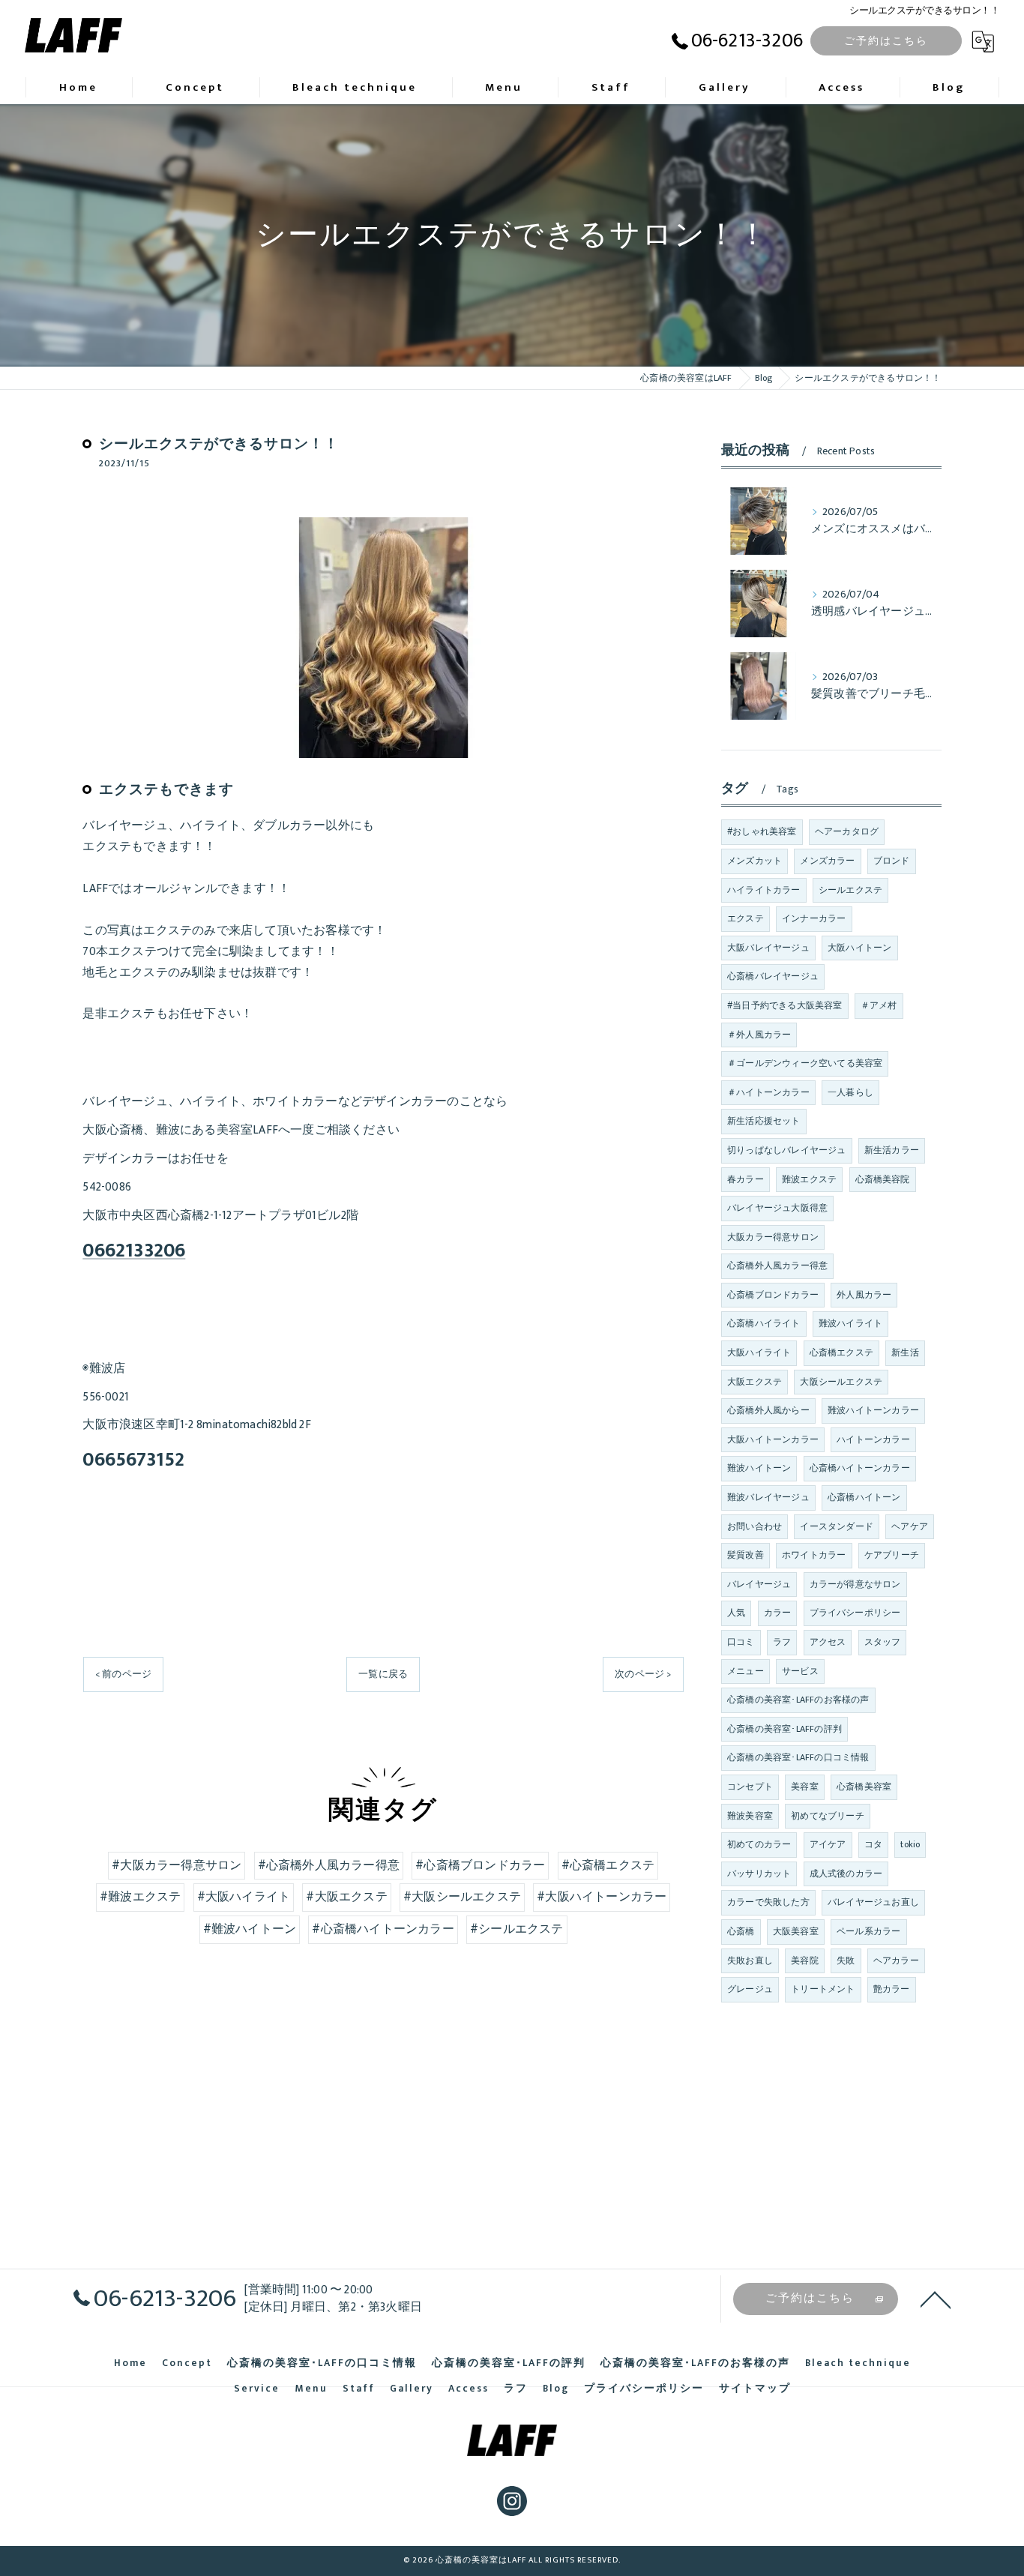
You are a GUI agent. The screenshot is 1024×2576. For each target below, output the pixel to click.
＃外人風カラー (759, 1035)
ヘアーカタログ (847, 831)
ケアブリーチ (892, 1555)
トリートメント (823, 1989)
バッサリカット (759, 1874)
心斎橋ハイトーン (864, 1497)
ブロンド (892, 861)
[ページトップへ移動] (936, 2299)
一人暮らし (850, 1092)
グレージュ (750, 1989)
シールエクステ (850, 890)
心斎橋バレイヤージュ (773, 976)
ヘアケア (910, 1526)
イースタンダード (837, 1526)
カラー (778, 1613)
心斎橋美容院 (883, 1179)
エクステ (746, 918)
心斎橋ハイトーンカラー (860, 1468)
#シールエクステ (517, 1929)
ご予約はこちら (886, 41)
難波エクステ (809, 1179)
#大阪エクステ (346, 1897)
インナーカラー (814, 918)
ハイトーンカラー (873, 1439)
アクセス (828, 1642)
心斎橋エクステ (841, 1352)
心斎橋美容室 (864, 1787)
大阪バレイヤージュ (768, 948)
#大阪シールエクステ (462, 1897)
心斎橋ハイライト (764, 1323)
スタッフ (883, 1642)
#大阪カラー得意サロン (177, 1865)
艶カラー (892, 1989)
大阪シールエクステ (841, 1382)
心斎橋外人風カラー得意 (777, 1266)
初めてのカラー (759, 1844)
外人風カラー (864, 1295)
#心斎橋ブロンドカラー (480, 1865)
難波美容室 (750, 1816)
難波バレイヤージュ (768, 1497)
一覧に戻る (383, 1674)
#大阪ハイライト (244, 1897)
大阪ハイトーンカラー (773, 1439)
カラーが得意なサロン (855, 1584)
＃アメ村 (879, 1005)
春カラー (746, 1179)
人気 (736, 1613)
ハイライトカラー (764, 890)
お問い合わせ (755, 1526)
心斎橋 (741, 1931)
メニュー (746, 1671)
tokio (910, 1844)
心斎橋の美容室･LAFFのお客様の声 (798, 1700)
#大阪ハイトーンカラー (602, 1897)
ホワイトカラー (814, 1555)
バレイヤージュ (759, 1584)
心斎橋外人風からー (768, 1410)
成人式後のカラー (846, 1874)
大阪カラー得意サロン (773, 1237)
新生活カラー (892, 1150)
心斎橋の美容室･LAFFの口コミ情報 (798, 1757)
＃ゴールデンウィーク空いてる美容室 (805, 1063)
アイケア (828, 1844)
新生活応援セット (764, 1121)
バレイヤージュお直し (873, 1902)
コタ (873, 1844)
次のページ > (643, 1674)
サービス (800, 1671)
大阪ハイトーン (859, 948)
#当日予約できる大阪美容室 (785, 1005)
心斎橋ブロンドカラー (773, 1295)
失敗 (846, 1960)
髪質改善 (746, 1555)
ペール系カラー (868, 1931)
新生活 (905, 1352)
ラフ (782, 1642)
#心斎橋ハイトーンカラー (383, 1929)
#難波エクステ (140, 1897)
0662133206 (134, 1251)
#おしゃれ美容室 (762, 831)
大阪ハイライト (759, 1352)
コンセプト (750, 1787)
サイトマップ (755, 2389)
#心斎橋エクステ (608, 1865)
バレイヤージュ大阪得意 (777, 1208)
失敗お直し (750, 1960)
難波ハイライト (850, 1323)
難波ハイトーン (759, 1468)
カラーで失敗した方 (768, 1902)
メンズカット (755, 861)
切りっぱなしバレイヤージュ (787, 1150)
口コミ (741, 1642)
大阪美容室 (796, 1931)
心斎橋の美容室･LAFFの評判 (784, 1729)
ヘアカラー (896, 1960)
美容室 (805, 1787)
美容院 (805, 1960)
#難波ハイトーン (250, 1929)
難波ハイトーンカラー (873, 1410)
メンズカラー (827, 861)
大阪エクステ (755, 1382)
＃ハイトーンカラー (768, 1092)
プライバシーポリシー (855, 1613)
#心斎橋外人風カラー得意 (329, 1865)
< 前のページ (123, 1674)
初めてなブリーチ (828, 1816)
